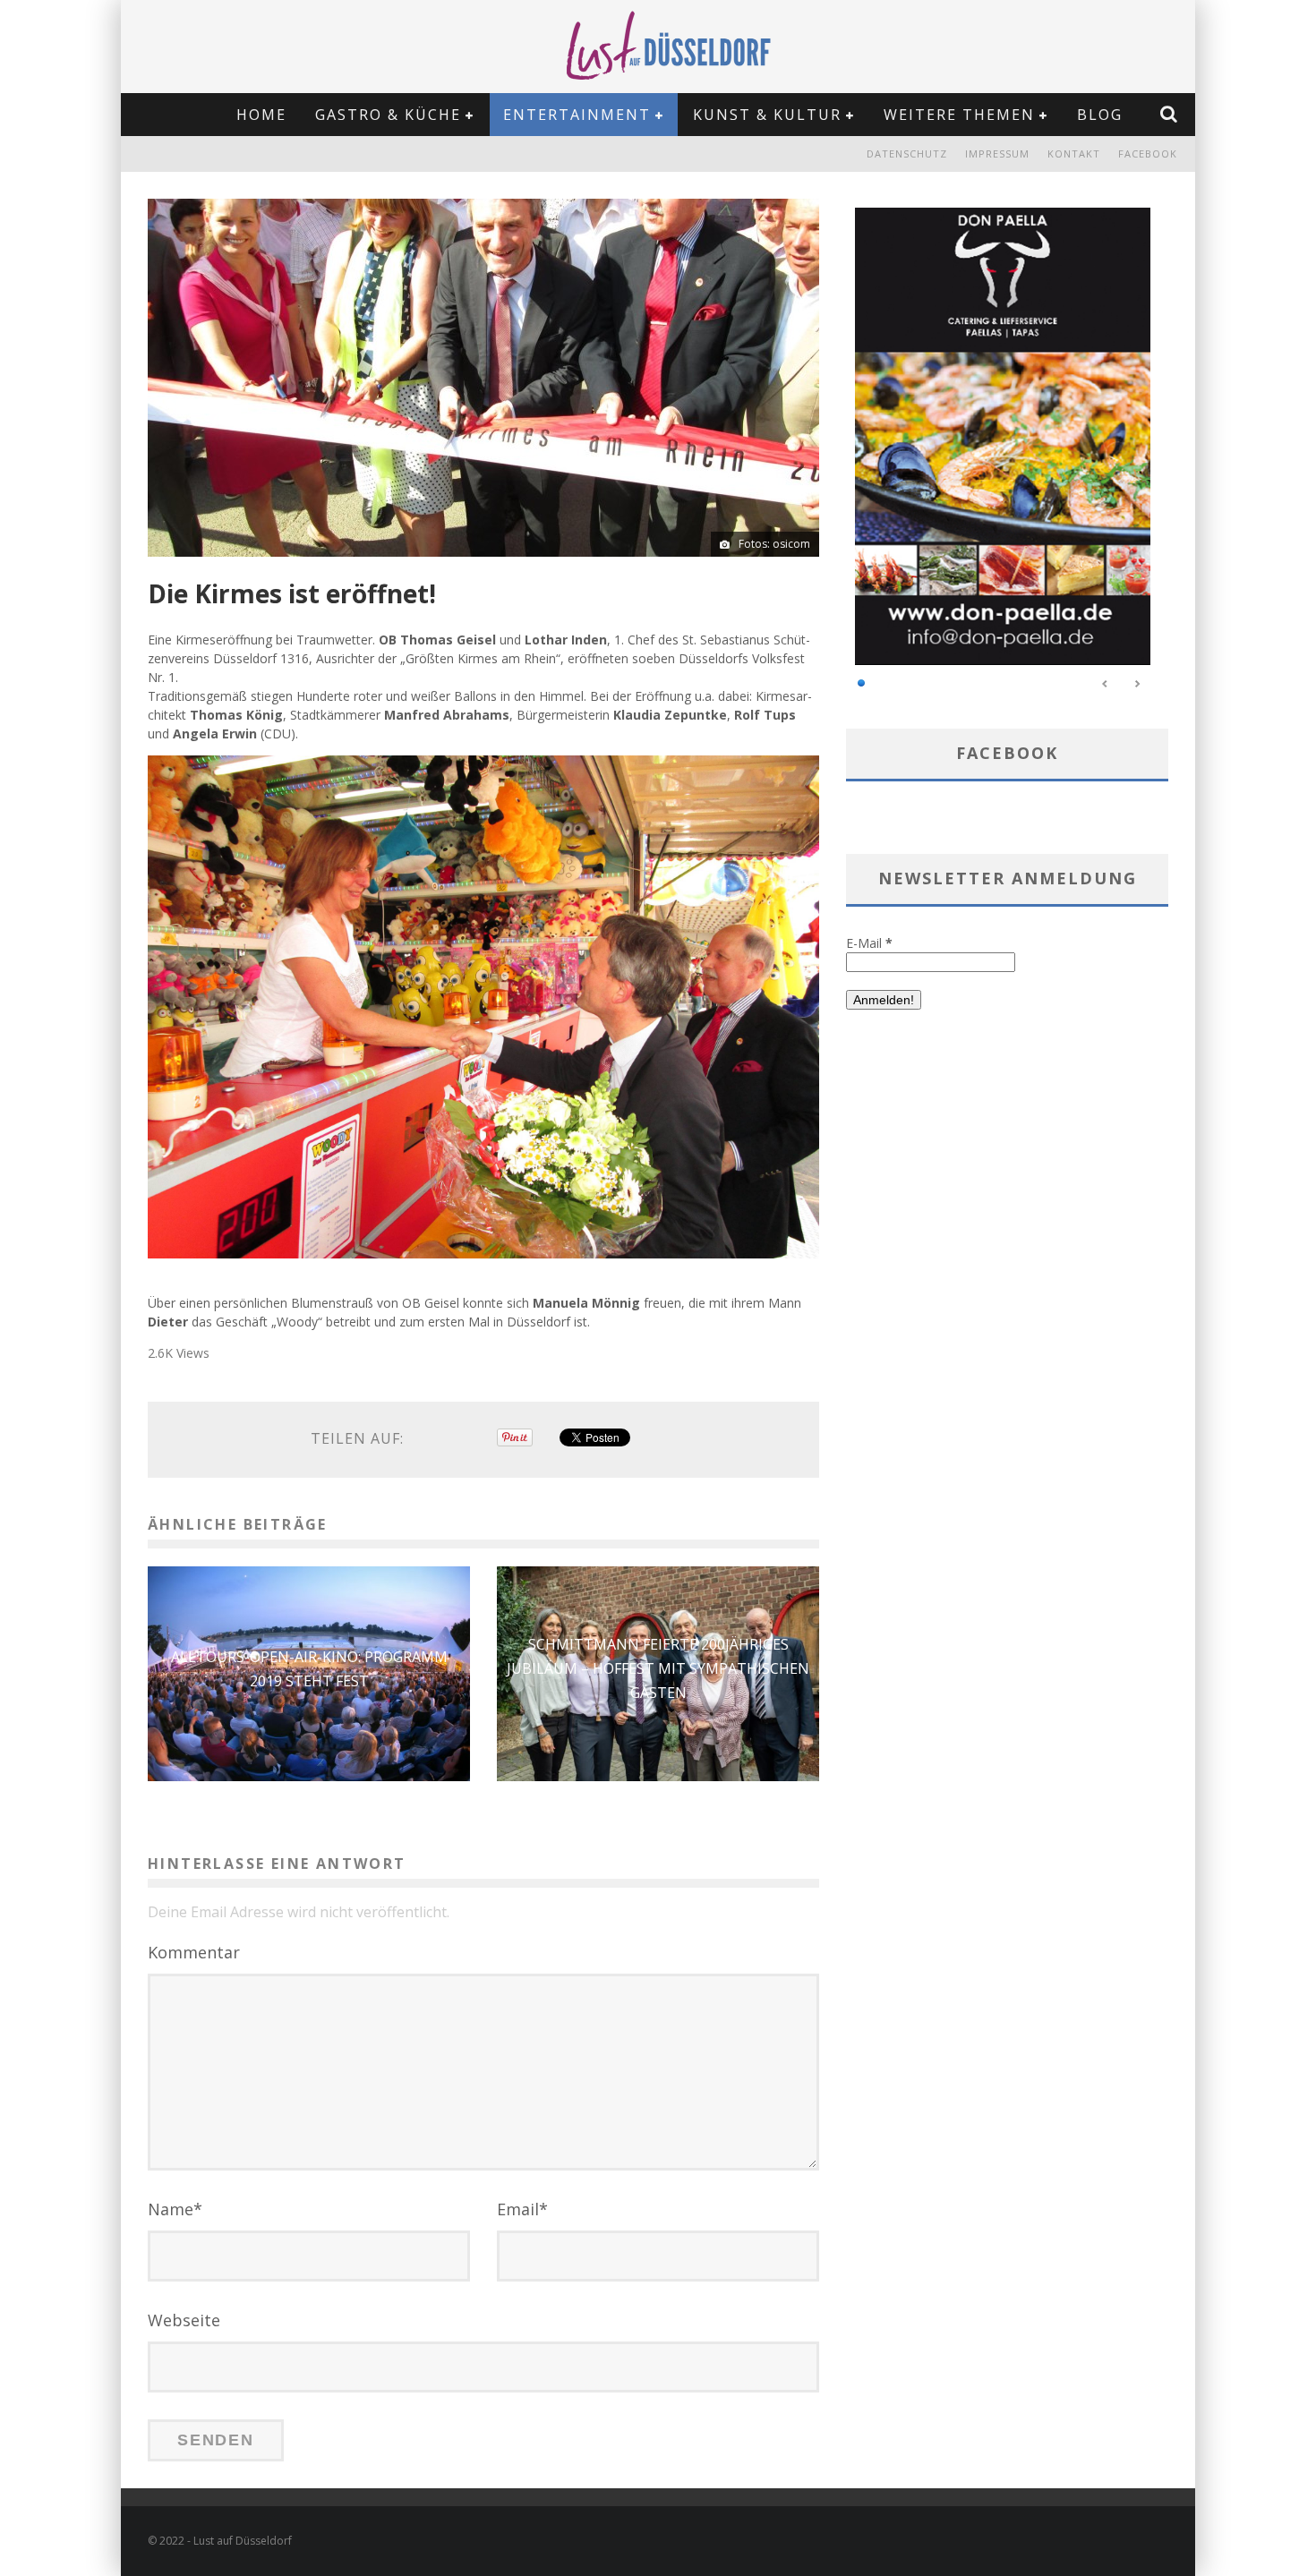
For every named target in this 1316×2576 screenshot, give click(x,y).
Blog (1100, 115)
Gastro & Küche (388, 115)
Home (261, 115)
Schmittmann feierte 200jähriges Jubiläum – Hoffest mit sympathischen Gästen (658, 1668)
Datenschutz (907, 154)
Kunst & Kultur (767, 115)
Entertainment (577, 115)
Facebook (1148, 154)
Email (522, 2209)
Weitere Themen (959, 115)
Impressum (997, 154)
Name (175, 2209)
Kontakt (1074, 154)
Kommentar (194, 1952)
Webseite (184, 2320)
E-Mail (869, 943)
